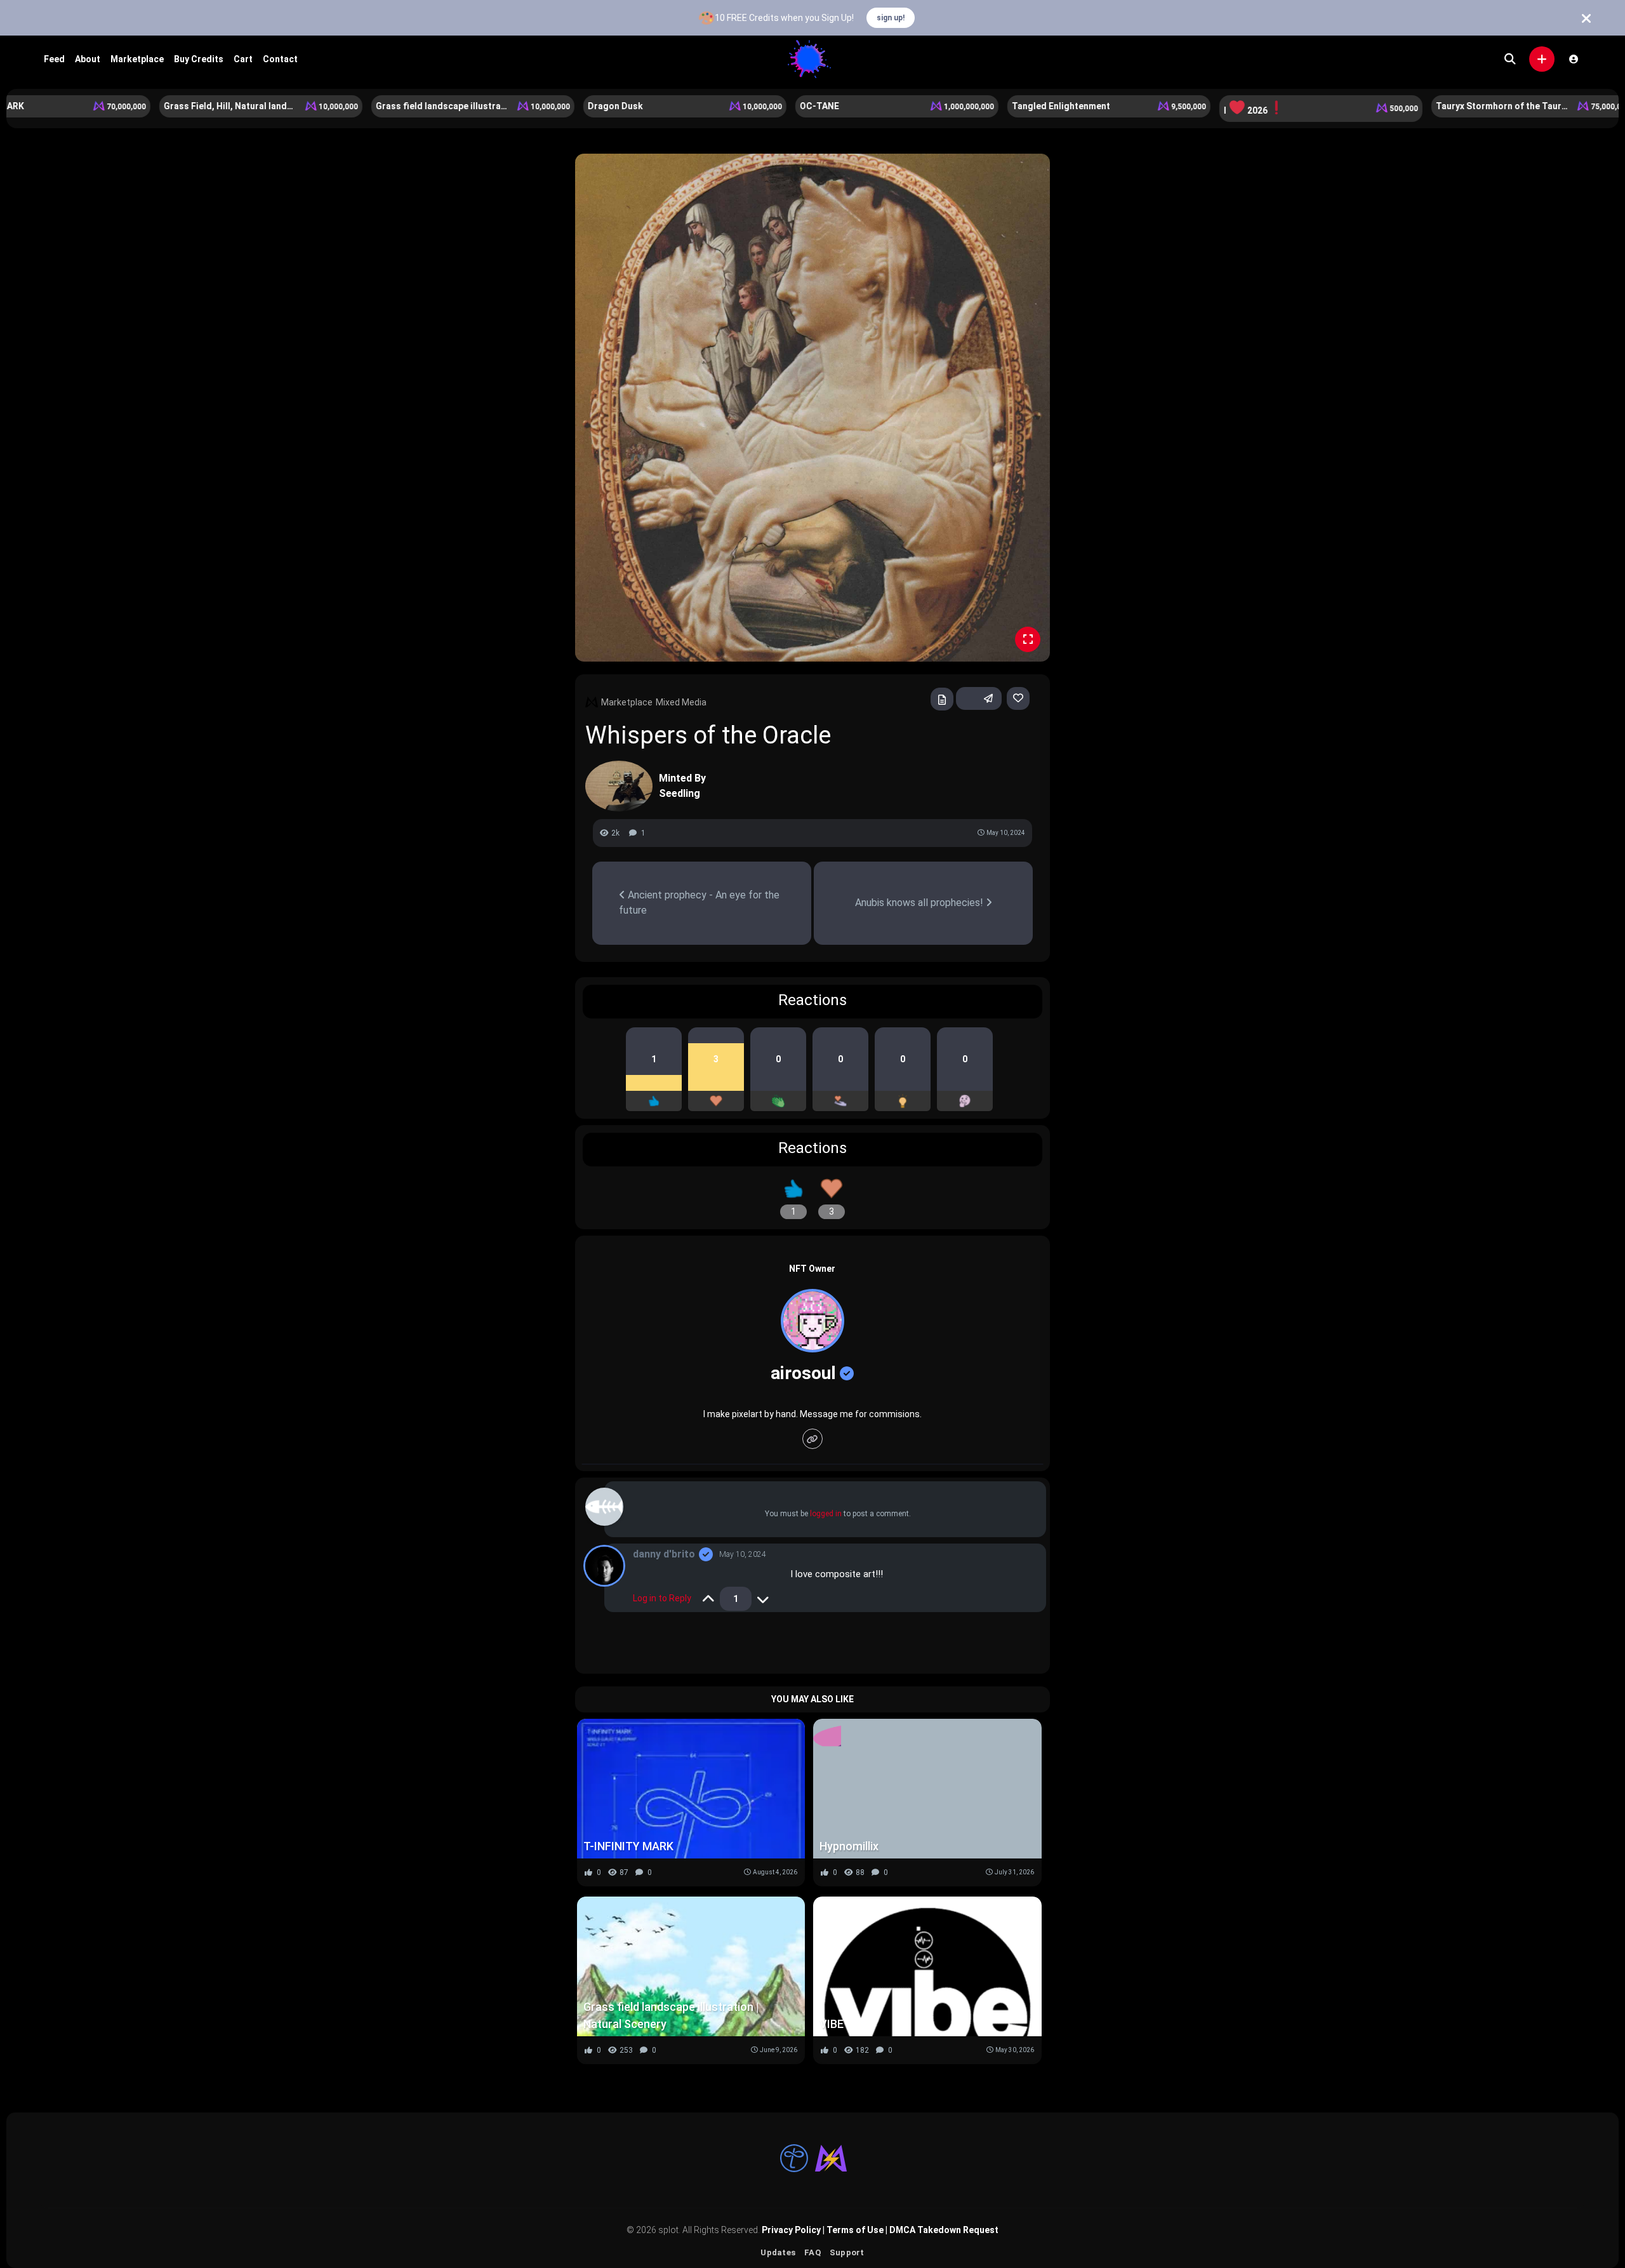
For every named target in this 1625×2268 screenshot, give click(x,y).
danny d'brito (664, 1554)
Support (847, 2252)
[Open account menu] (1574, 59)
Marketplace (137, 59)
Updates (778, 2252)
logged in (826, 1514)
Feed (54, 59)
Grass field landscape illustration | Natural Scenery (671, 2015)
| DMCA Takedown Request (941, 2230)
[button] (1542, 59)
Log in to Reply (662, 1598)
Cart (243, 59)
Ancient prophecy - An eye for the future (699, 903)
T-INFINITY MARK (628, 1846)
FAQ (812, 2252)
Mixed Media (681, 702)
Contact (280, 59)
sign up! (891, 18)
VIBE (832, 2024)
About (88, 59)
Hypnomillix (849, 1846)
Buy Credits (199, 59)
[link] (1018, 698)
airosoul (803, 1373)
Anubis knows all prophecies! (920, 903)
